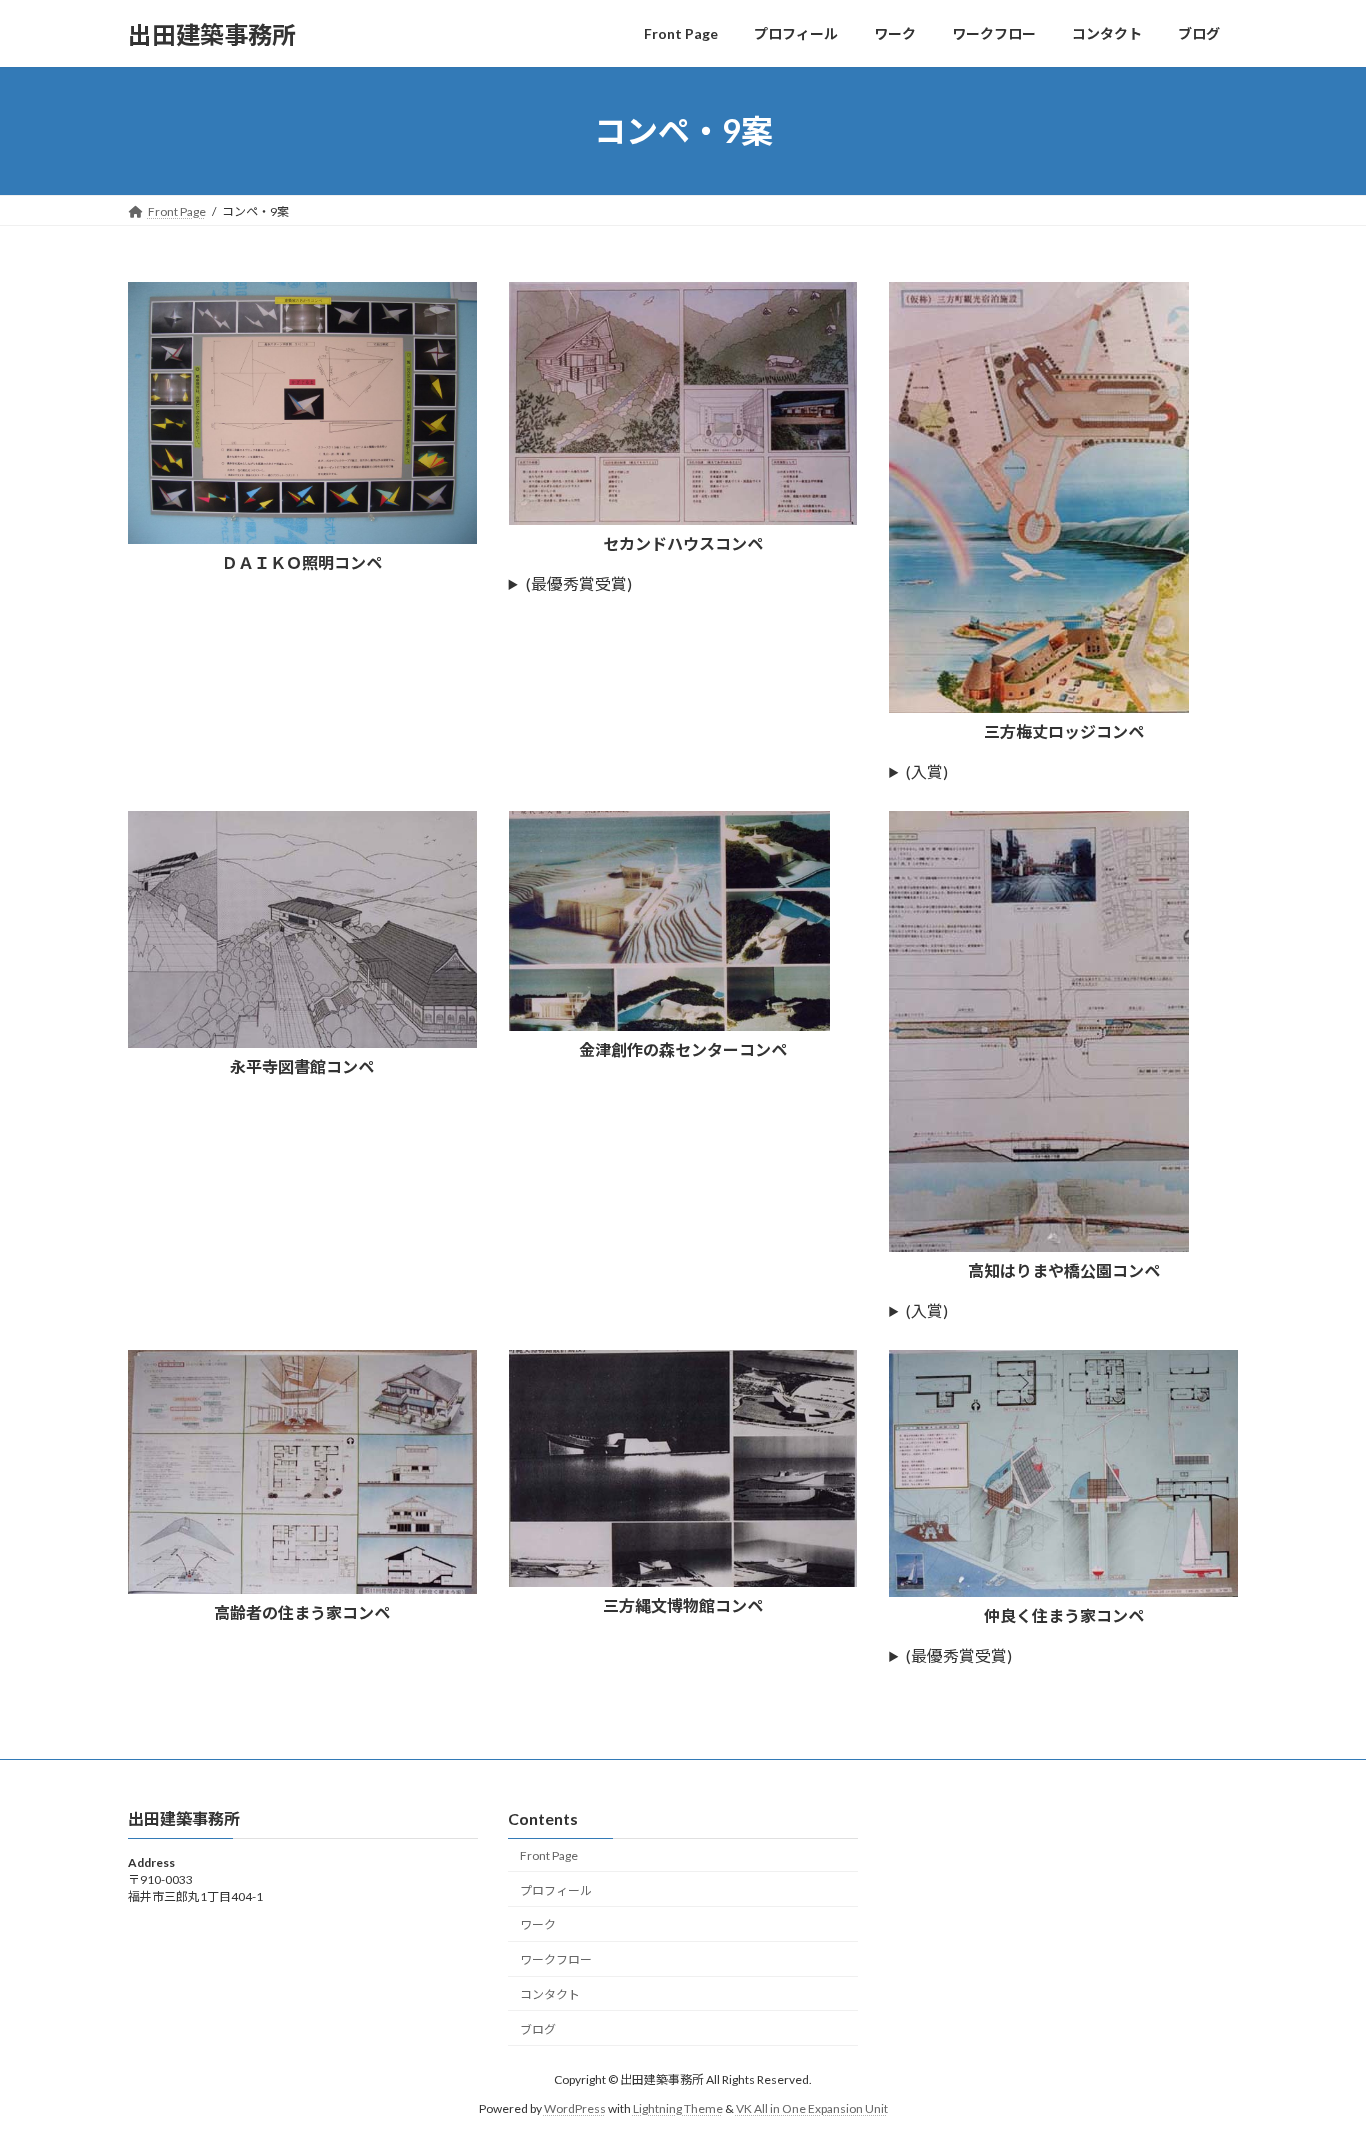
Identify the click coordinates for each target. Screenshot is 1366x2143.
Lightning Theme (678, 2108)
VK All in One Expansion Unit (812, 2108)
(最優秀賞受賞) (579, 583)
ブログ (538, 2029)
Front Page (549, 1855)
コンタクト (550, 1994)
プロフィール (556, 1890)
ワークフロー (556, 1959)
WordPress (575, 2108)
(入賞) (927, 771)
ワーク (538, 1924)
